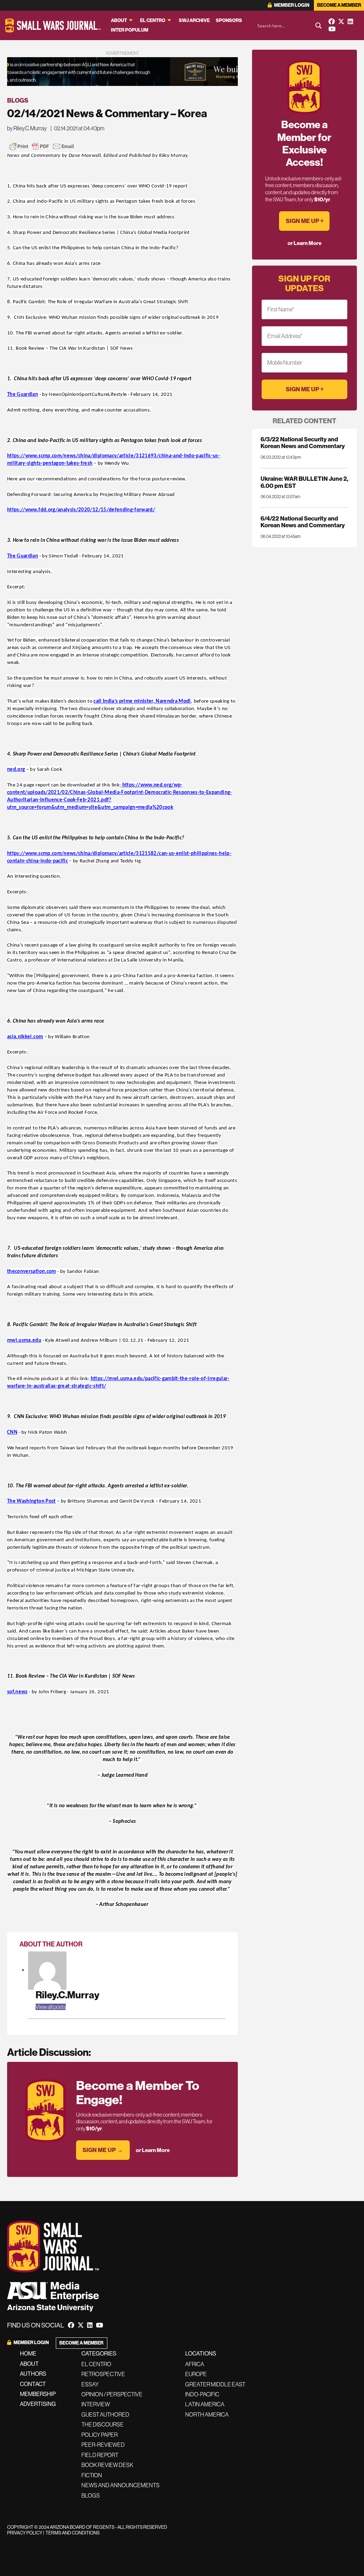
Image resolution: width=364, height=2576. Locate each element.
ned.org (16, 770)
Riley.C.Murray (68, 1995)
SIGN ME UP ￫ (304, 221)
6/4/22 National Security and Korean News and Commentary (303, 522)
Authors (33, 2374)
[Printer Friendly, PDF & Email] (42, 146)
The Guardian (23, 395)
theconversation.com (32, 1272)
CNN (12, 1433)
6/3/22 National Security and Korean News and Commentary (303, 443)
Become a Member (339, 5)
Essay (90, 2384)
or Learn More (153, 2150)
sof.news (17, 1692)
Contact (33, 2384)
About (119, 21)
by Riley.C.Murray (27, 128)
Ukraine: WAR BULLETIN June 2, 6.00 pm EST (304, 482)
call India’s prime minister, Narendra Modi (142, 701)
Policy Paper (100, 2435)
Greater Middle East (215, 2384)
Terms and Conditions (73, 2533)
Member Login (291, 5)
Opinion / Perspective (112, 2394)
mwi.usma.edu (24, 1341)
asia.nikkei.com (25, 1037)
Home (28, 2354)
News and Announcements (121, 2485)
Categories (99, 2354)
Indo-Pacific (202, 2394)
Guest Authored (105, 2414)
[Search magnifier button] (318, 26)
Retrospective (103, 2374)
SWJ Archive (194, 21)
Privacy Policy (25, 2533)
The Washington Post (31, 1501)
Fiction (92, 2475)
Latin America (205, 2404)
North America (207, 2414)
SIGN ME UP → (103, 2150)
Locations (201, 2354)
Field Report (100, 2455)
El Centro (153, 21)
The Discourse (103, 2424)
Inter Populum (130, 30)
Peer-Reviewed (103, 2445)
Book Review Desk (107, 2465)
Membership (38, 2394)
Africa (195, 2364)
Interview (96, 2404)
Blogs (18, 100)
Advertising (38, 2404)
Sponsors (229, 21)
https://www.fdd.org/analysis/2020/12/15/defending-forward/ (81, 510)
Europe (196, 2374)
